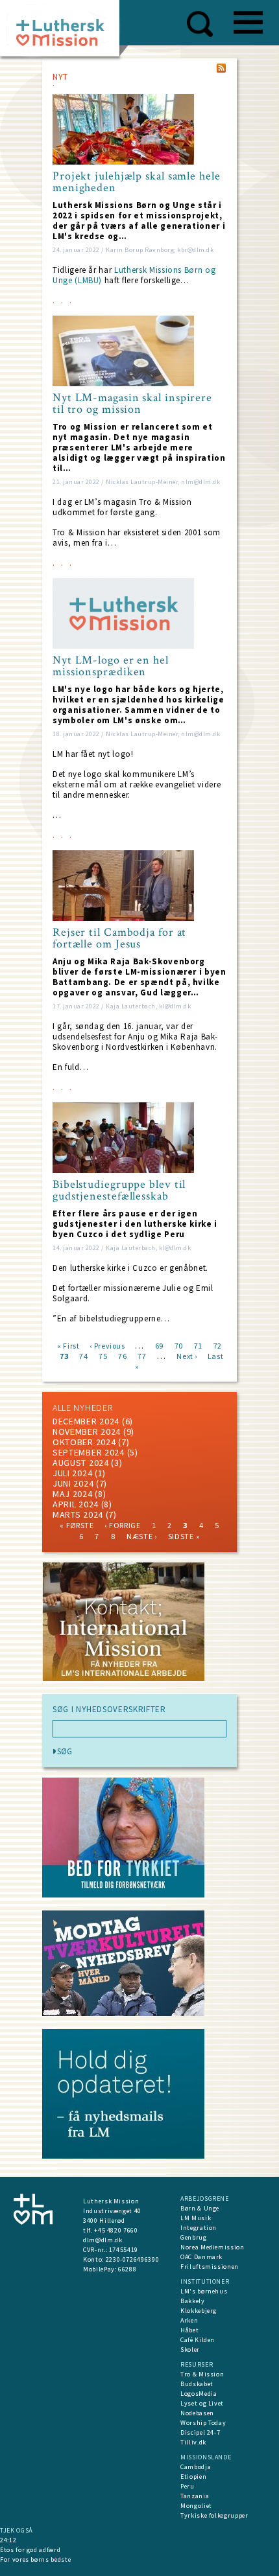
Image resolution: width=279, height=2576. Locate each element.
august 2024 (81, 1463)
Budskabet (197, 2384)
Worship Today (203, 2423)
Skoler (190, 2350)
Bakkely (193, 2301)
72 (218, 1345)
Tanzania (195, 2496)
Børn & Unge (200, 2208)
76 (122, 1355)
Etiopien (193, 2477)
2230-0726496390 (133, 2259)
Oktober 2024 (84, 1442)
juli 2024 (72, 1473)
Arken (189, 2320)
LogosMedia (199, 2394)
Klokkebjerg (199, 2311)
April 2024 (76, 1504)
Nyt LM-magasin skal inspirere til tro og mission (132, 404)
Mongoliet (196, 2506)
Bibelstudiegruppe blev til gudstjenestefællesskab (119, 1190)
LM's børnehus (204, 2291)
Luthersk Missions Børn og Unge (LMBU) (134, 275)
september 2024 (89, 1452)
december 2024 (86, 1421)
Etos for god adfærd (30, 2550)
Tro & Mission (202, 2374)
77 (142, 1355)
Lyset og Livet (202, 2403)
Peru (188, 2486)
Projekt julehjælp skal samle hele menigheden (137, 182)
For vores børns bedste (35, 2559)
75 (103, 1355)
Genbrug (194, 2237)
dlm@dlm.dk (103, 2240)
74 (83, 1355)
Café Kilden (198, 2340)
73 (64, 1355)
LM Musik (196, 2218)
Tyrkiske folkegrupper (214, 2515)
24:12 (8, 2540)
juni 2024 (73, 1483)
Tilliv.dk (193, 2442)
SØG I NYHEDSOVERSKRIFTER (109, 1710)
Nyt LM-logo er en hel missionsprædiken (111, 666)
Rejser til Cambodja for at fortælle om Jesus (119, 938)
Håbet (189, 2330)
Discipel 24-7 (200, 2432)
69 (159, 1345)
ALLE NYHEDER (82, 1408)
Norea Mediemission (212, 2247)
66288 (127, 2269)
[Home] (65, 32)
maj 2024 (73, 1494)
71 (198, 1345)
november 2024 (87, 1432)
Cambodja (196, 2467)
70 (179, 1345)
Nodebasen (197, 2413)
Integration (199, 2228)
